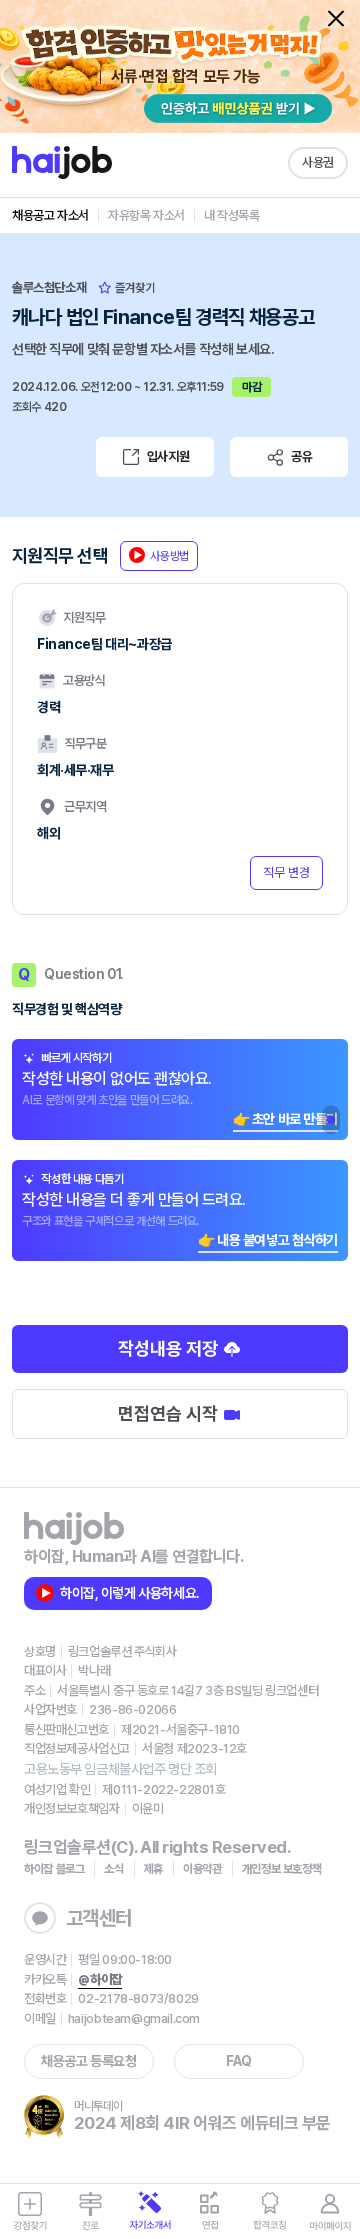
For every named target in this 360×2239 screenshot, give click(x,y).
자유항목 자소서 (146, 215)
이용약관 (202, 1869)
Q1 (331, 1120)
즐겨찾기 (133, 288)
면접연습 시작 (170, 1413)
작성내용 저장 (170, 1348)
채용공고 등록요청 (88, 2061)
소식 (113, 1869)
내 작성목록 (232, 215)
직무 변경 (286, 872)
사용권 (318, 162)
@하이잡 (99, 1979)
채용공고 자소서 (50, 215)
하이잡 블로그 (54, 1869)
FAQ (239, 2061)
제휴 (153, 1869)
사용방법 (169, 556)
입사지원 (168, 456)
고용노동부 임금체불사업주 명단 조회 (120, 1769)
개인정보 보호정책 (282, 1869)
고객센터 (99, 1918)
